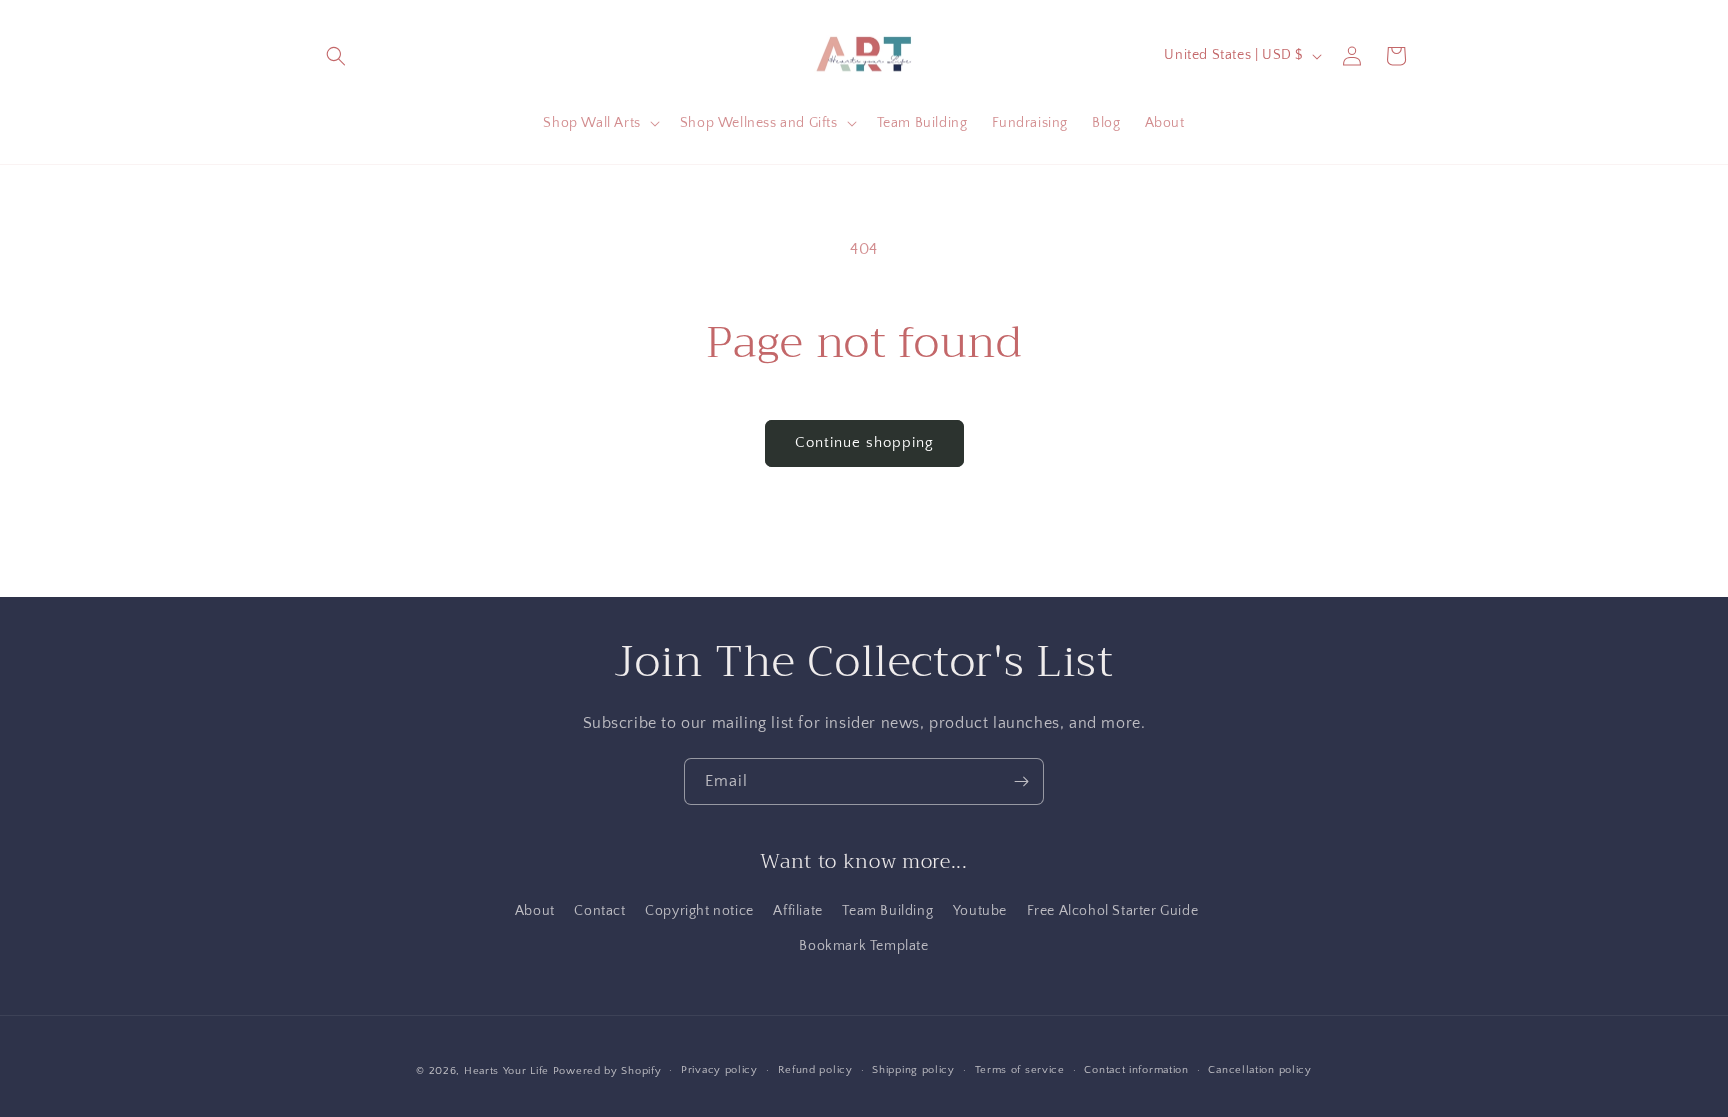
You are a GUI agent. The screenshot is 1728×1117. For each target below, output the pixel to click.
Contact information (1136, 1070)
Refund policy (815, 1070)
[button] (336, 56)
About (535, 911)
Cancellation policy (1259, 1070)
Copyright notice (699, 911)
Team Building (887, 911)
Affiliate (797, 911)
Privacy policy (719, 1070)
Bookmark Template (863, 946)
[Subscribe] (1021, 781)
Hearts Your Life (506, 1071)
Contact (599, 911)
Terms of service (1020, 1070)
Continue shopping (864, 442)
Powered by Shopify (607, 1071)
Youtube (980, 911)
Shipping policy (913, 1070)
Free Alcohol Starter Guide (1113, 911)
